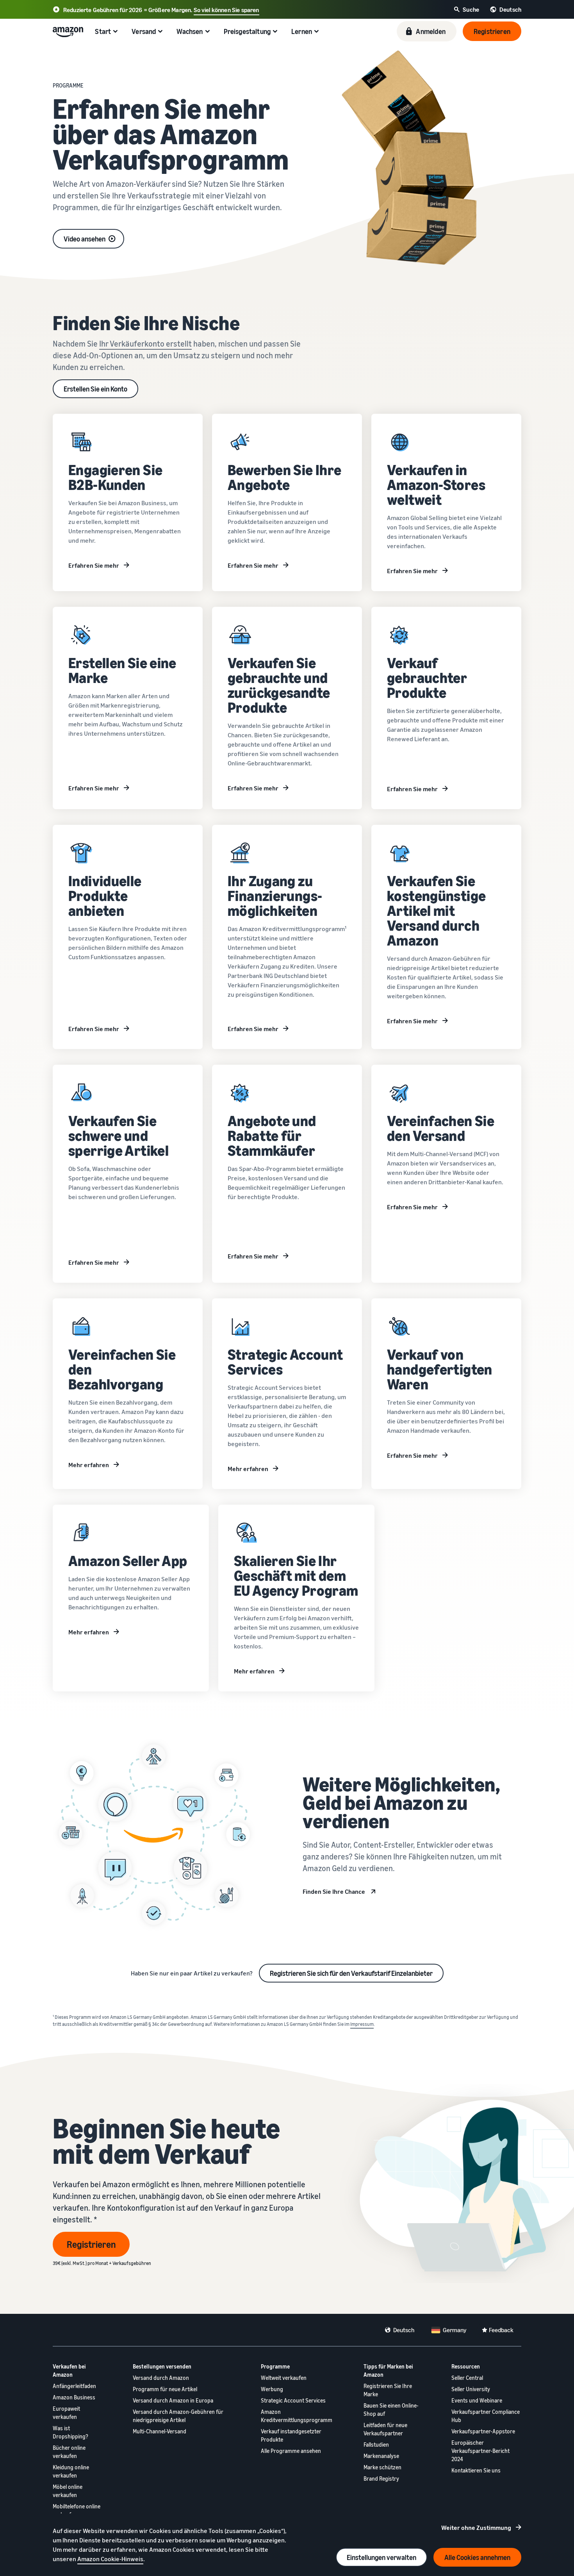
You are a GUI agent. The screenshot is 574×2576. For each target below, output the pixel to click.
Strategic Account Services (293, 2400)
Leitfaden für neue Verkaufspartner (385, 2429)
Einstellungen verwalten (381, 2557)
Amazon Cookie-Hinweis (110, 2559)
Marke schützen (382, 2467)
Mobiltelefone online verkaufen (77, 2510)
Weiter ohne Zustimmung (476, 2528)
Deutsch (404, 2330)
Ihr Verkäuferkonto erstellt (145, 344)
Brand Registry (381, 2479)
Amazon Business (74, 2397)
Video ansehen (85, 239)
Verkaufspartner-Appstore (483, 2431)
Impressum (362, 2024)
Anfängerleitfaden (74, 2386)
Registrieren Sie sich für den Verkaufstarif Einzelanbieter (351, 1973)
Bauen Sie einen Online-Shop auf (391, 2410)
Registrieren (91, 2244)
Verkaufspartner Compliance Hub (486, 2416)
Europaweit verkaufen (66, 2413)
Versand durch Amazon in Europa (173, 2400)
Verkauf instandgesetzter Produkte (291, 2435)
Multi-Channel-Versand (160, 2431)
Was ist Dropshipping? (70, 2432)
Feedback (501, 2330)
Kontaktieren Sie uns (476, 2470)
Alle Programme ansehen (291, 2451)
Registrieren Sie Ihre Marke (388, 2390)
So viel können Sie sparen (226, 10)
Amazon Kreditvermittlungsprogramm (297, 2416)
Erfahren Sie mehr (94, 565)
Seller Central (467, 2378)
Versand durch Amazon (161, 2378)
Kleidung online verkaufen (71, 2471)
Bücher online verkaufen (69, 2452)
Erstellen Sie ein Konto (95, 389)
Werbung (272, 2389)
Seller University (471, 2389)
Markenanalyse (381, 2456)
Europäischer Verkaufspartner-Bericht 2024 (480, 2451)
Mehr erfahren (89, 1465)
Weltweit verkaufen (284, 2378)
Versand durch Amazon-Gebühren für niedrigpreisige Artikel (178, 2416)
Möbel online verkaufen (68, 2491)
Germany (455, 2330)
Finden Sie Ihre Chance (334, 1891)
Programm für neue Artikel (165, 2389)
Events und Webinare (477, 2400)
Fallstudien (376, 2445)
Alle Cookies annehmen (477, 2557)
